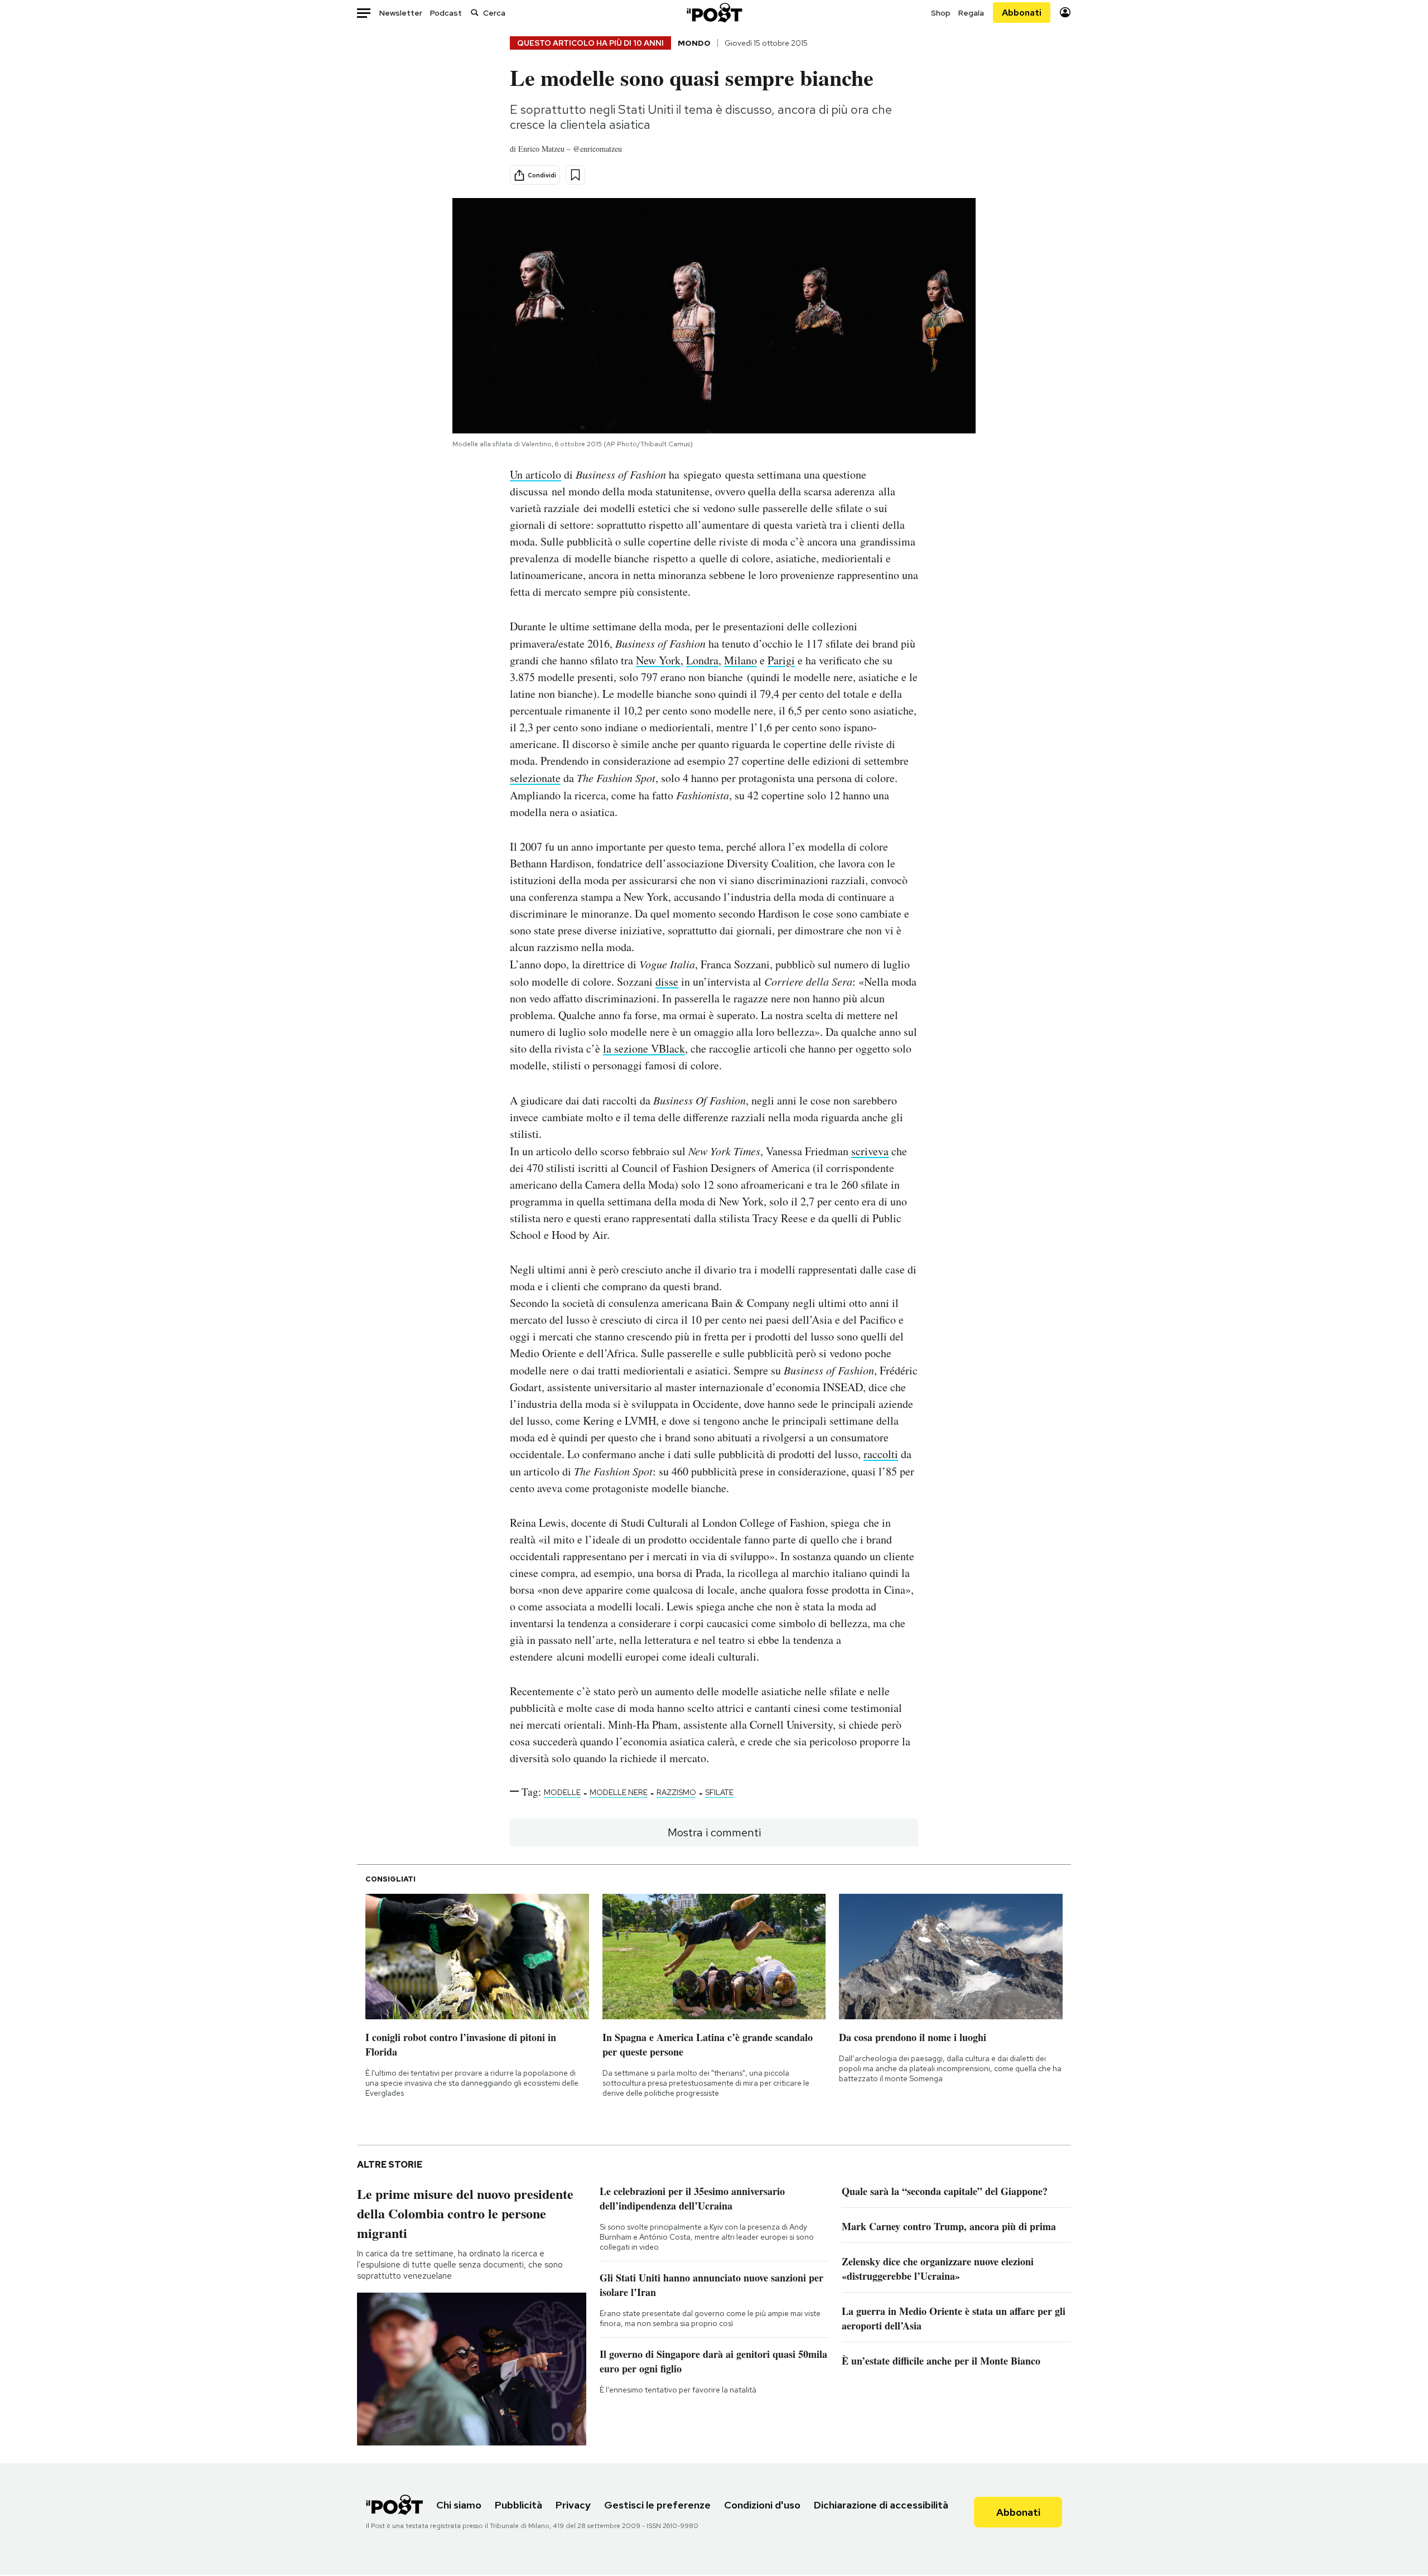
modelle (562, 1792)
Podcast (446, 13)
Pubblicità (518, 2505)
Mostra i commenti (714, 1832)
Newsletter (401, 13)
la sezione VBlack (644, 1048)
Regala (971, 13)
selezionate (535, 778)
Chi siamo (459, 2505)
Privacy (573, 2505)
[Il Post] (714, 13)
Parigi (781, 660)
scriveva (870, 1151)
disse (667, 981)
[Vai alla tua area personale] (1065, 13)
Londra (702, 660)
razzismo (676, 1792)
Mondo (694, 43)
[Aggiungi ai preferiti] (575, 175)
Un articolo (535, 474)
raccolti (881, 1454)
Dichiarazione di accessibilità (881, 2505)
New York (658, 660)
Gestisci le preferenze (657, 2505)
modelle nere (619, 1792)
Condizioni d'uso (762, 2505)
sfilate (719, 1792)
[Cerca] (475, 13)
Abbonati (1022, 13)
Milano (740, 660)
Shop (941, 13)
